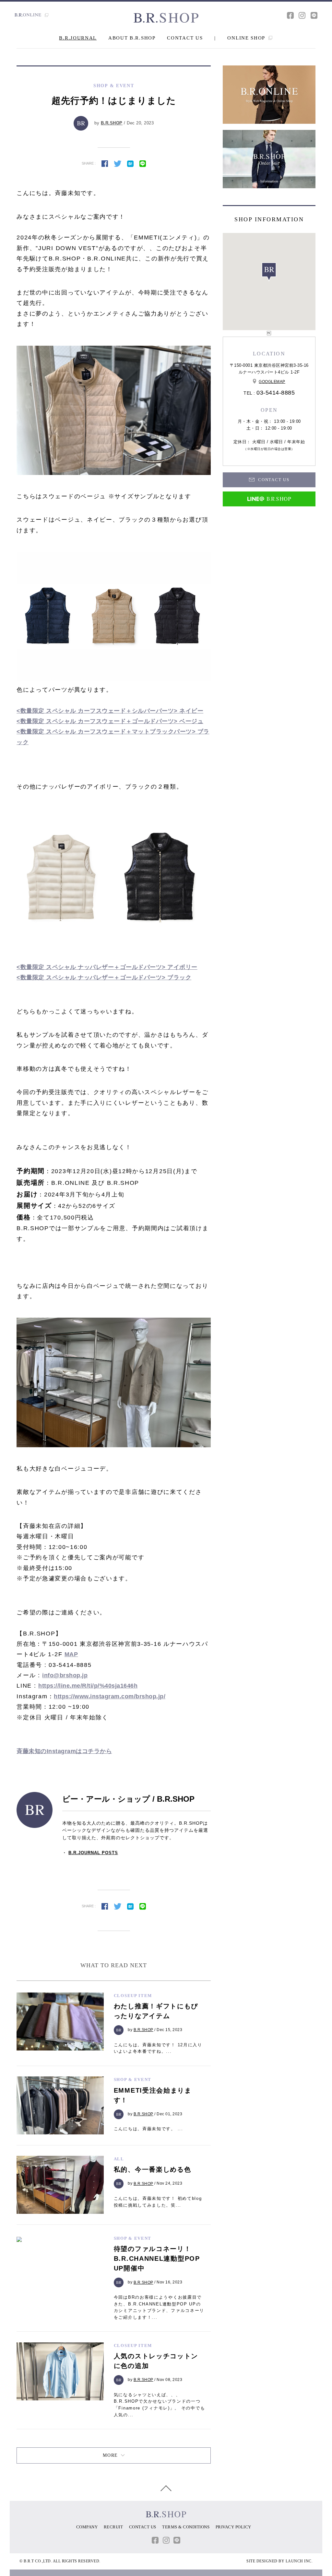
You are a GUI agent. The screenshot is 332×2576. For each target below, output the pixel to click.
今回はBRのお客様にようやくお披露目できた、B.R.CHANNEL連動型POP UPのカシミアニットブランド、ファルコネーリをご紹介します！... (159, 2307)
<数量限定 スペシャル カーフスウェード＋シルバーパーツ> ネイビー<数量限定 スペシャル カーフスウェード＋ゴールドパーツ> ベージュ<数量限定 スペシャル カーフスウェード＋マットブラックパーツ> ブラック (113, 727)
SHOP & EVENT (133, 2079)
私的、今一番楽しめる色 (153, 2169)
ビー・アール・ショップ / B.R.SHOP (128, 1799)
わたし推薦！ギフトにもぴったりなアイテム (156, 2011)
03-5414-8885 (276, 393)
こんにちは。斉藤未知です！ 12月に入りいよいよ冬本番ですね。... (158, 2048)
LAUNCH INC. (299, 2561)
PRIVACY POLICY (233, 2527)
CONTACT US (185, 38)
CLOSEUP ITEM (133, 1996)
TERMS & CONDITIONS (186, 2527)
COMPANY (87, 2527)
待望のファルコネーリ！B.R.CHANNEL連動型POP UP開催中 (157, 2258)
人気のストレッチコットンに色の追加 (156, 2361)
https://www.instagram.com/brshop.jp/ (110, 1696)
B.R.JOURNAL (78, 38)
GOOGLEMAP (272, 382)
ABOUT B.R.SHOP (132, 38)
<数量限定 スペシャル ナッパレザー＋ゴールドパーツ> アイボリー (107, 967)
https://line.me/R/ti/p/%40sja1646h (88, 1686)
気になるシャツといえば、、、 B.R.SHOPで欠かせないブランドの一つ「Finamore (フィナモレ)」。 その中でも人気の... (160, 2405)
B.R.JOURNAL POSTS (93, 1853)
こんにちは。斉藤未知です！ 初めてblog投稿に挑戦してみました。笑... (158, 2202)
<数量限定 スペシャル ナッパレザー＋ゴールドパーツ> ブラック (104, 977)
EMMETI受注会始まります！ (153, 2095)
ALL (119, 2159)
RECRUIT (113, 2527)
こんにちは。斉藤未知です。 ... (148, 2129)
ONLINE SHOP (247, 38)
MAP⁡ (71, 1654)
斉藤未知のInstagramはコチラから (64, 1751)
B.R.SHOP (112, 123)
